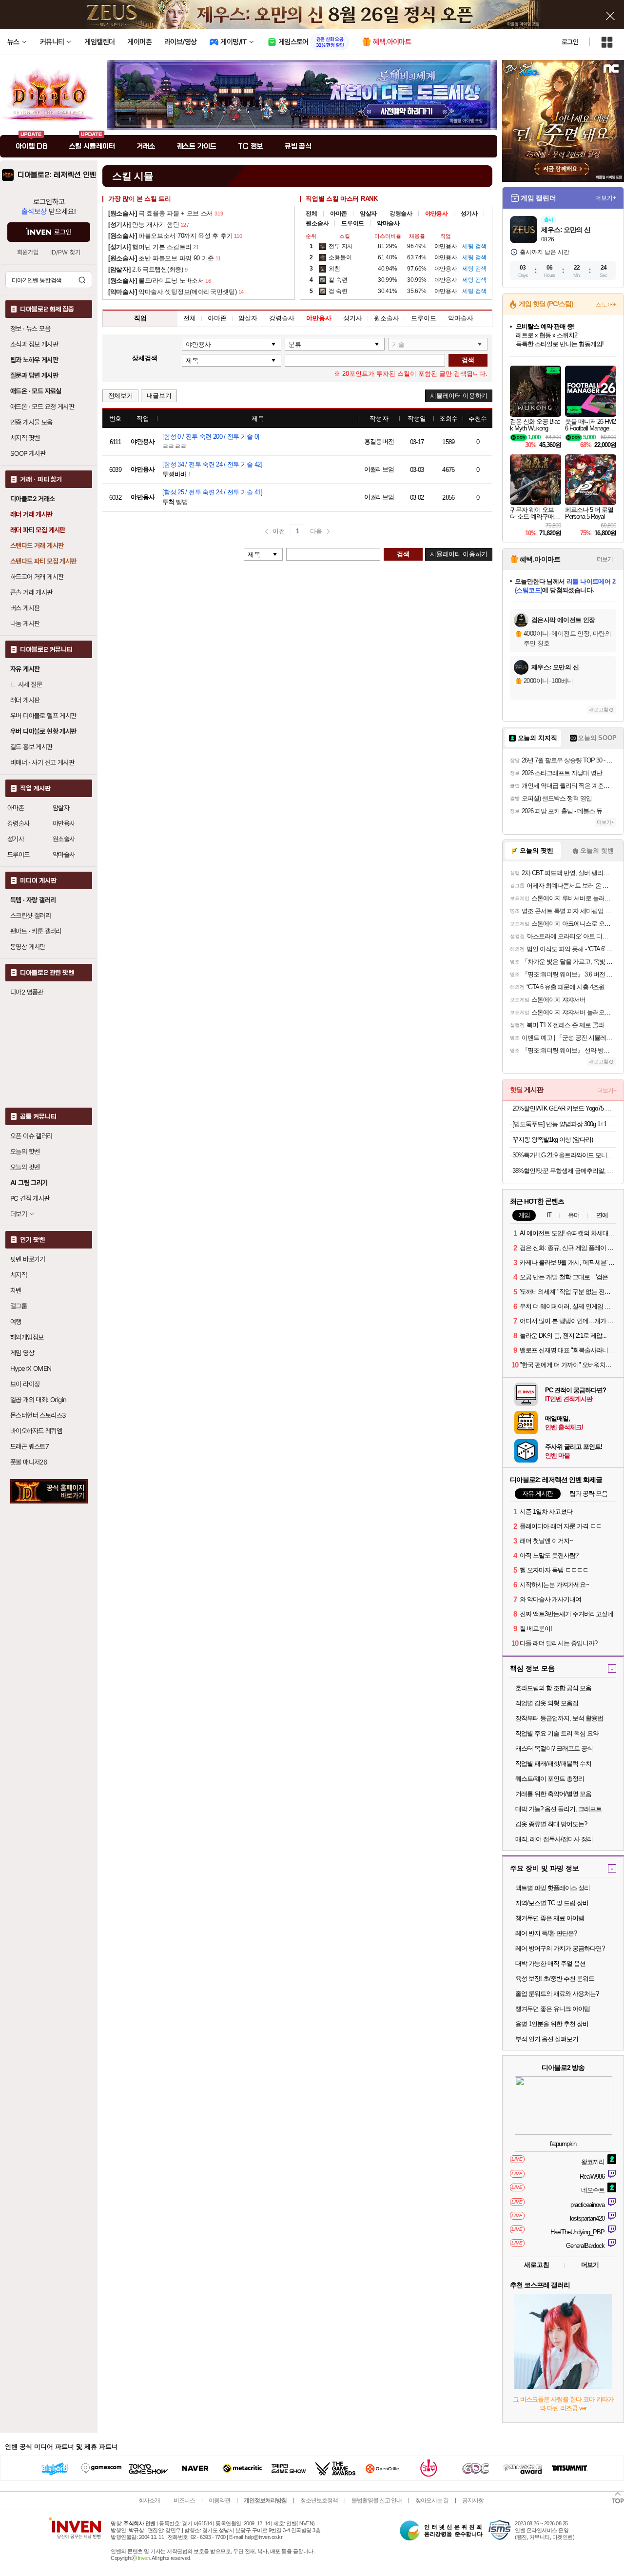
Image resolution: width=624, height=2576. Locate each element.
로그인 (570, 42)
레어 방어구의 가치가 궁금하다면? (560, 1948)
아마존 (16, 808)
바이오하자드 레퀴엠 (36, 1431)
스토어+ (606, 305)
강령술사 (19, 823)
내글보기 (159, 396)
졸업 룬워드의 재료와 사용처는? (557, 1994)
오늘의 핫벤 (25, 1151)
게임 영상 (22, 1353)
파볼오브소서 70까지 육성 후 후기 (170, 236)
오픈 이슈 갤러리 (31, 1136)
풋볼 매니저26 (29, 1462)
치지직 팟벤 (25, 438)
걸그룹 (19, 1306)
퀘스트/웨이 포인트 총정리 (550, 1779)
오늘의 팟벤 (25, 1167)
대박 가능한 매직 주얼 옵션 (550, 1963)
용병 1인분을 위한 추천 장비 (552, 2024)
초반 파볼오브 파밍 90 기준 (161, 258)
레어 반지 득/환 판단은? (546, 1933)
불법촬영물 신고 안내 (377, 2500)
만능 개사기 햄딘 (144, 224)
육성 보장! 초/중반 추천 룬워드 (555, 1979)
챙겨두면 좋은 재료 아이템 (550, 1918)
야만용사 (64, 823)
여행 (16, 1322)
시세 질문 (30, 684)
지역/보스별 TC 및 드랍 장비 (552, 1903)
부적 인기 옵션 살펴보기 (547, 2039)
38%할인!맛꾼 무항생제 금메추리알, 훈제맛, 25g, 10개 (564, 1171)
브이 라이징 (25, 1384)
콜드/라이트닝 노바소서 (156, 281)
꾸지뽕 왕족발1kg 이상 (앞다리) (553, 1140)
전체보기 (121, 396)
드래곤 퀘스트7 (29, 1446)
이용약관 (219, 2500)
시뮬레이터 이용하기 (459, 396)
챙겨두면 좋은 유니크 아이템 (553, 2009)
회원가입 (28, 252)
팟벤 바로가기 (28, 1259)
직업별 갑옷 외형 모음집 (547, 1703)
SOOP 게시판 (28, 453)
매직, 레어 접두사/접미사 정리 (554, 1839)
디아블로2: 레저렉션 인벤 (57, 175)
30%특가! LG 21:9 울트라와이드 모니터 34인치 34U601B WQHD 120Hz (564, 1155)
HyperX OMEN (31, 1368)
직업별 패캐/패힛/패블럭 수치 (553, 1764)
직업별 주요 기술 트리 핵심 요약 (557, 1733)
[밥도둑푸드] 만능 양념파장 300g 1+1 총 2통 (564, 1124)
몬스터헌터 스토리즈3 (38, 1415)
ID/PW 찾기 (65, 252)
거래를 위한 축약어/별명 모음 (553, 1794)
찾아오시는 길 (432, 2500)
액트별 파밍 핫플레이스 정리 (553, 1888)
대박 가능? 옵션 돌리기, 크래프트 (558, 1809)
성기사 (16, 839)
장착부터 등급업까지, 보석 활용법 (559, 1718)
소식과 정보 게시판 (34, 344)
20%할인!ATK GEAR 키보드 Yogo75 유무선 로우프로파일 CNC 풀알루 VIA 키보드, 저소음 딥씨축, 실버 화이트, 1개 (564, 1108)
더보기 (590, 2265)
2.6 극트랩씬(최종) (146, 269)
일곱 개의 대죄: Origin (38, 1400)
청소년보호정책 (319, 2500)
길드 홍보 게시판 (31, 747)
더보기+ (606, 198)
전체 (311, 214)
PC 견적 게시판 (30, 1198)
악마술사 (64, 855)
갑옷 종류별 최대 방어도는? (551, 1824)
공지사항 (473, 2500)
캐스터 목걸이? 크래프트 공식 (554, 1748)
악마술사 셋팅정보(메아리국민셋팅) (173, 292)
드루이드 (19, 855)
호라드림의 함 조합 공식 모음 (553, 1688)
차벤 (16, 1290)
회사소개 (149, 2500)
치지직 (19, 1275)
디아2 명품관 (27, 992)
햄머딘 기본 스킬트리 (150, 247)
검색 (82, 280)
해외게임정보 (27, 1337)
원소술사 (64, 839)
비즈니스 (184, 2500)
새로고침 (599, 710)
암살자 (61, 808)
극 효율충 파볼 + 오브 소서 (161, 213)
